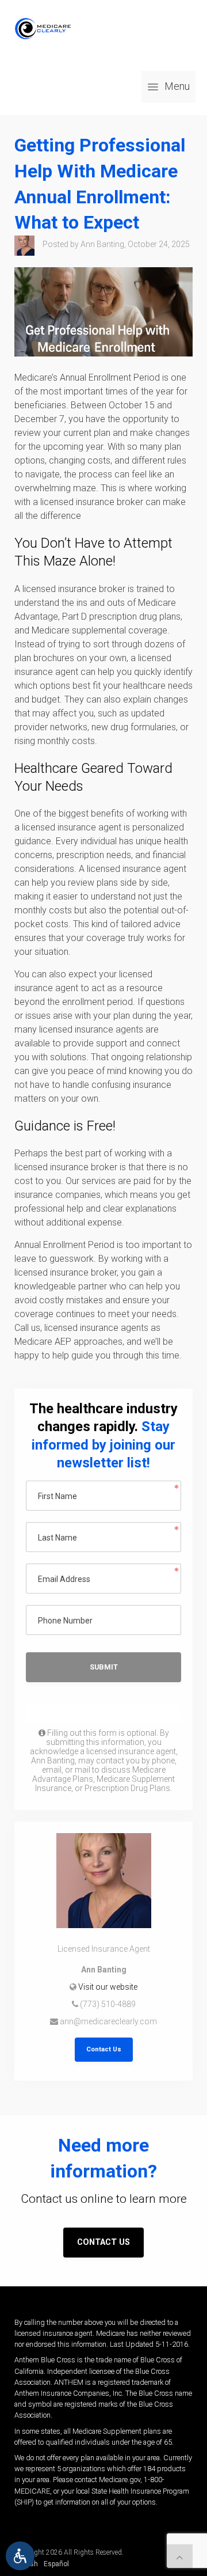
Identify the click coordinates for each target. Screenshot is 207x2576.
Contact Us (104, 2049)
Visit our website (108, 1987)
